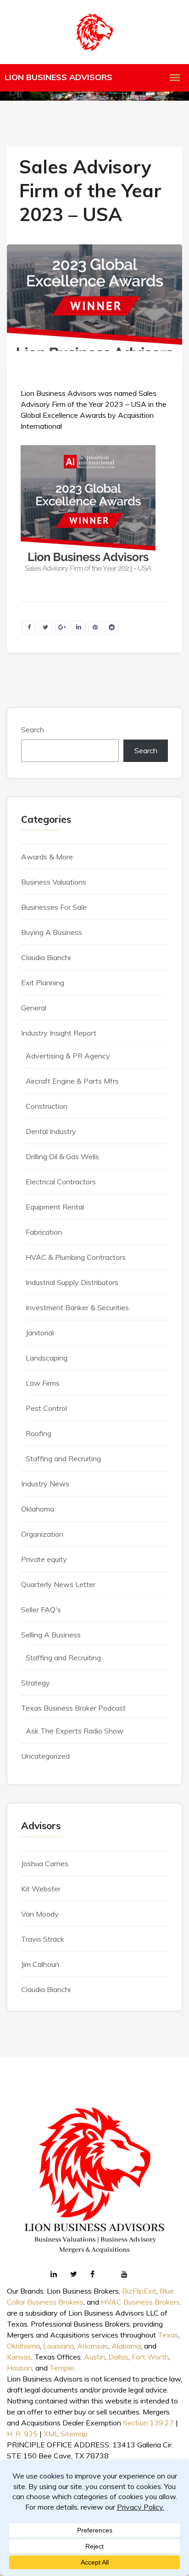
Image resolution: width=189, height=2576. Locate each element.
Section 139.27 (148, 2423)
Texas (168, 2335)
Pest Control (46, 1408)
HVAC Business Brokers (140, 2302)
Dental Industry (51, 1131)
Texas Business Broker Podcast (73, 1708)
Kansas (19, 2357)
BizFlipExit (139, 2291)
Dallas (118, 2357)
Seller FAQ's (41, 1609)
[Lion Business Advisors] (94, 32)
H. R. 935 (22, 2434)
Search (33, 729)
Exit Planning (43, 983)
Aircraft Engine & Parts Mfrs (72, 1081)
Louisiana (58, 2346)
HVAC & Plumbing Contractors (76, 1257)
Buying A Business (52, 932)
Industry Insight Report (59, 1033)
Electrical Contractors (61, 1182)
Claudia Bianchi (46, 957)
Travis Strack (43, 1939)
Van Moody (40, 1914)
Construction (47, 1106)
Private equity (44, 1559)
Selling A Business (51, 1635)
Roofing (39, 1433)
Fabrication (44, 1232)
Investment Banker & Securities (77, 1307)
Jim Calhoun (40, 1964)
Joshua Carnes (45, 1863)
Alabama (126, 2346)
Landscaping (47, 1358)
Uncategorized (45, 1756)
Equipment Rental (55, 1207)
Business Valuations (54, 882)
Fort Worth (150, 2357)
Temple (62, 2368)
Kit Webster (41, 1889)
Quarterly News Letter (58, 1584)
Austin (94, 2357)
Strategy (36, 1683)
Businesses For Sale (54, 907)
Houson (19, 2368)
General (34, 1008)
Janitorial (40, 1333)
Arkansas (93, 2346)
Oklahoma (38, 1509)
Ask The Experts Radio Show (75, 1731)
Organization (42, 1534)
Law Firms (43, 1383)
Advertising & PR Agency (68, 1056)
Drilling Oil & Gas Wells (62, 1156)
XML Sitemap (66, 2434)
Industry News (45, 1484)
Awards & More (47, 857)
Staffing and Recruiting (63, 1458)
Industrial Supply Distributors (72, 1282)
